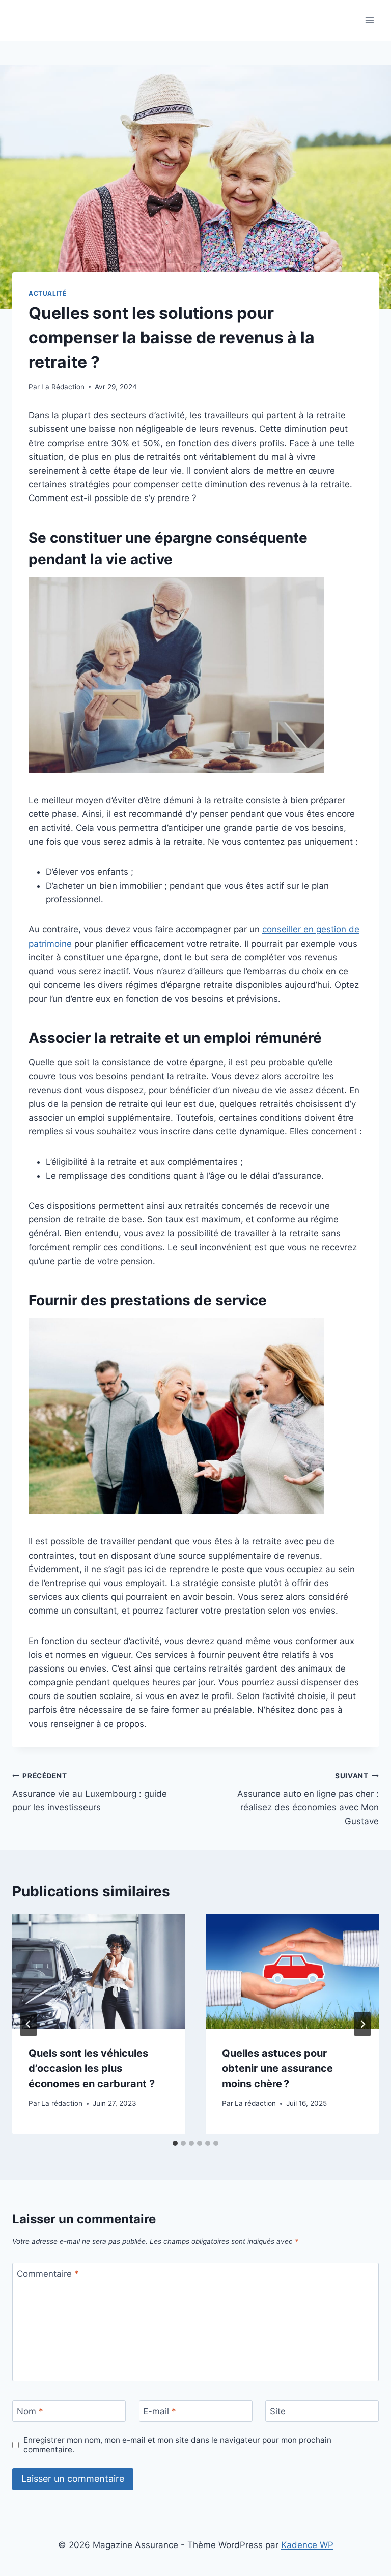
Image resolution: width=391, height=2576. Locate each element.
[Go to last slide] (29, 2024)
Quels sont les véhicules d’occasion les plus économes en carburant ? (92, 2068)
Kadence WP (307, 2545)
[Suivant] (362, 2024)
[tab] (175, 2143)
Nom (30, 2411)
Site (278, 2411)
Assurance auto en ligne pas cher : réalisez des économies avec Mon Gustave (308, 1799)
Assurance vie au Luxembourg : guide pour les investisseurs (90, 1792)
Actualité (47, 293)
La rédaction (62, 2103)
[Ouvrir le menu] (369, 20)
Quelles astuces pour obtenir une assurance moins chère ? (277, 2068)
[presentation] (99, 1972)
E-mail (160, 2411)
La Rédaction (63, 387)
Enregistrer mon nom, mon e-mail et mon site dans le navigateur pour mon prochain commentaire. (177, 2445)
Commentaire (48, 2274)
